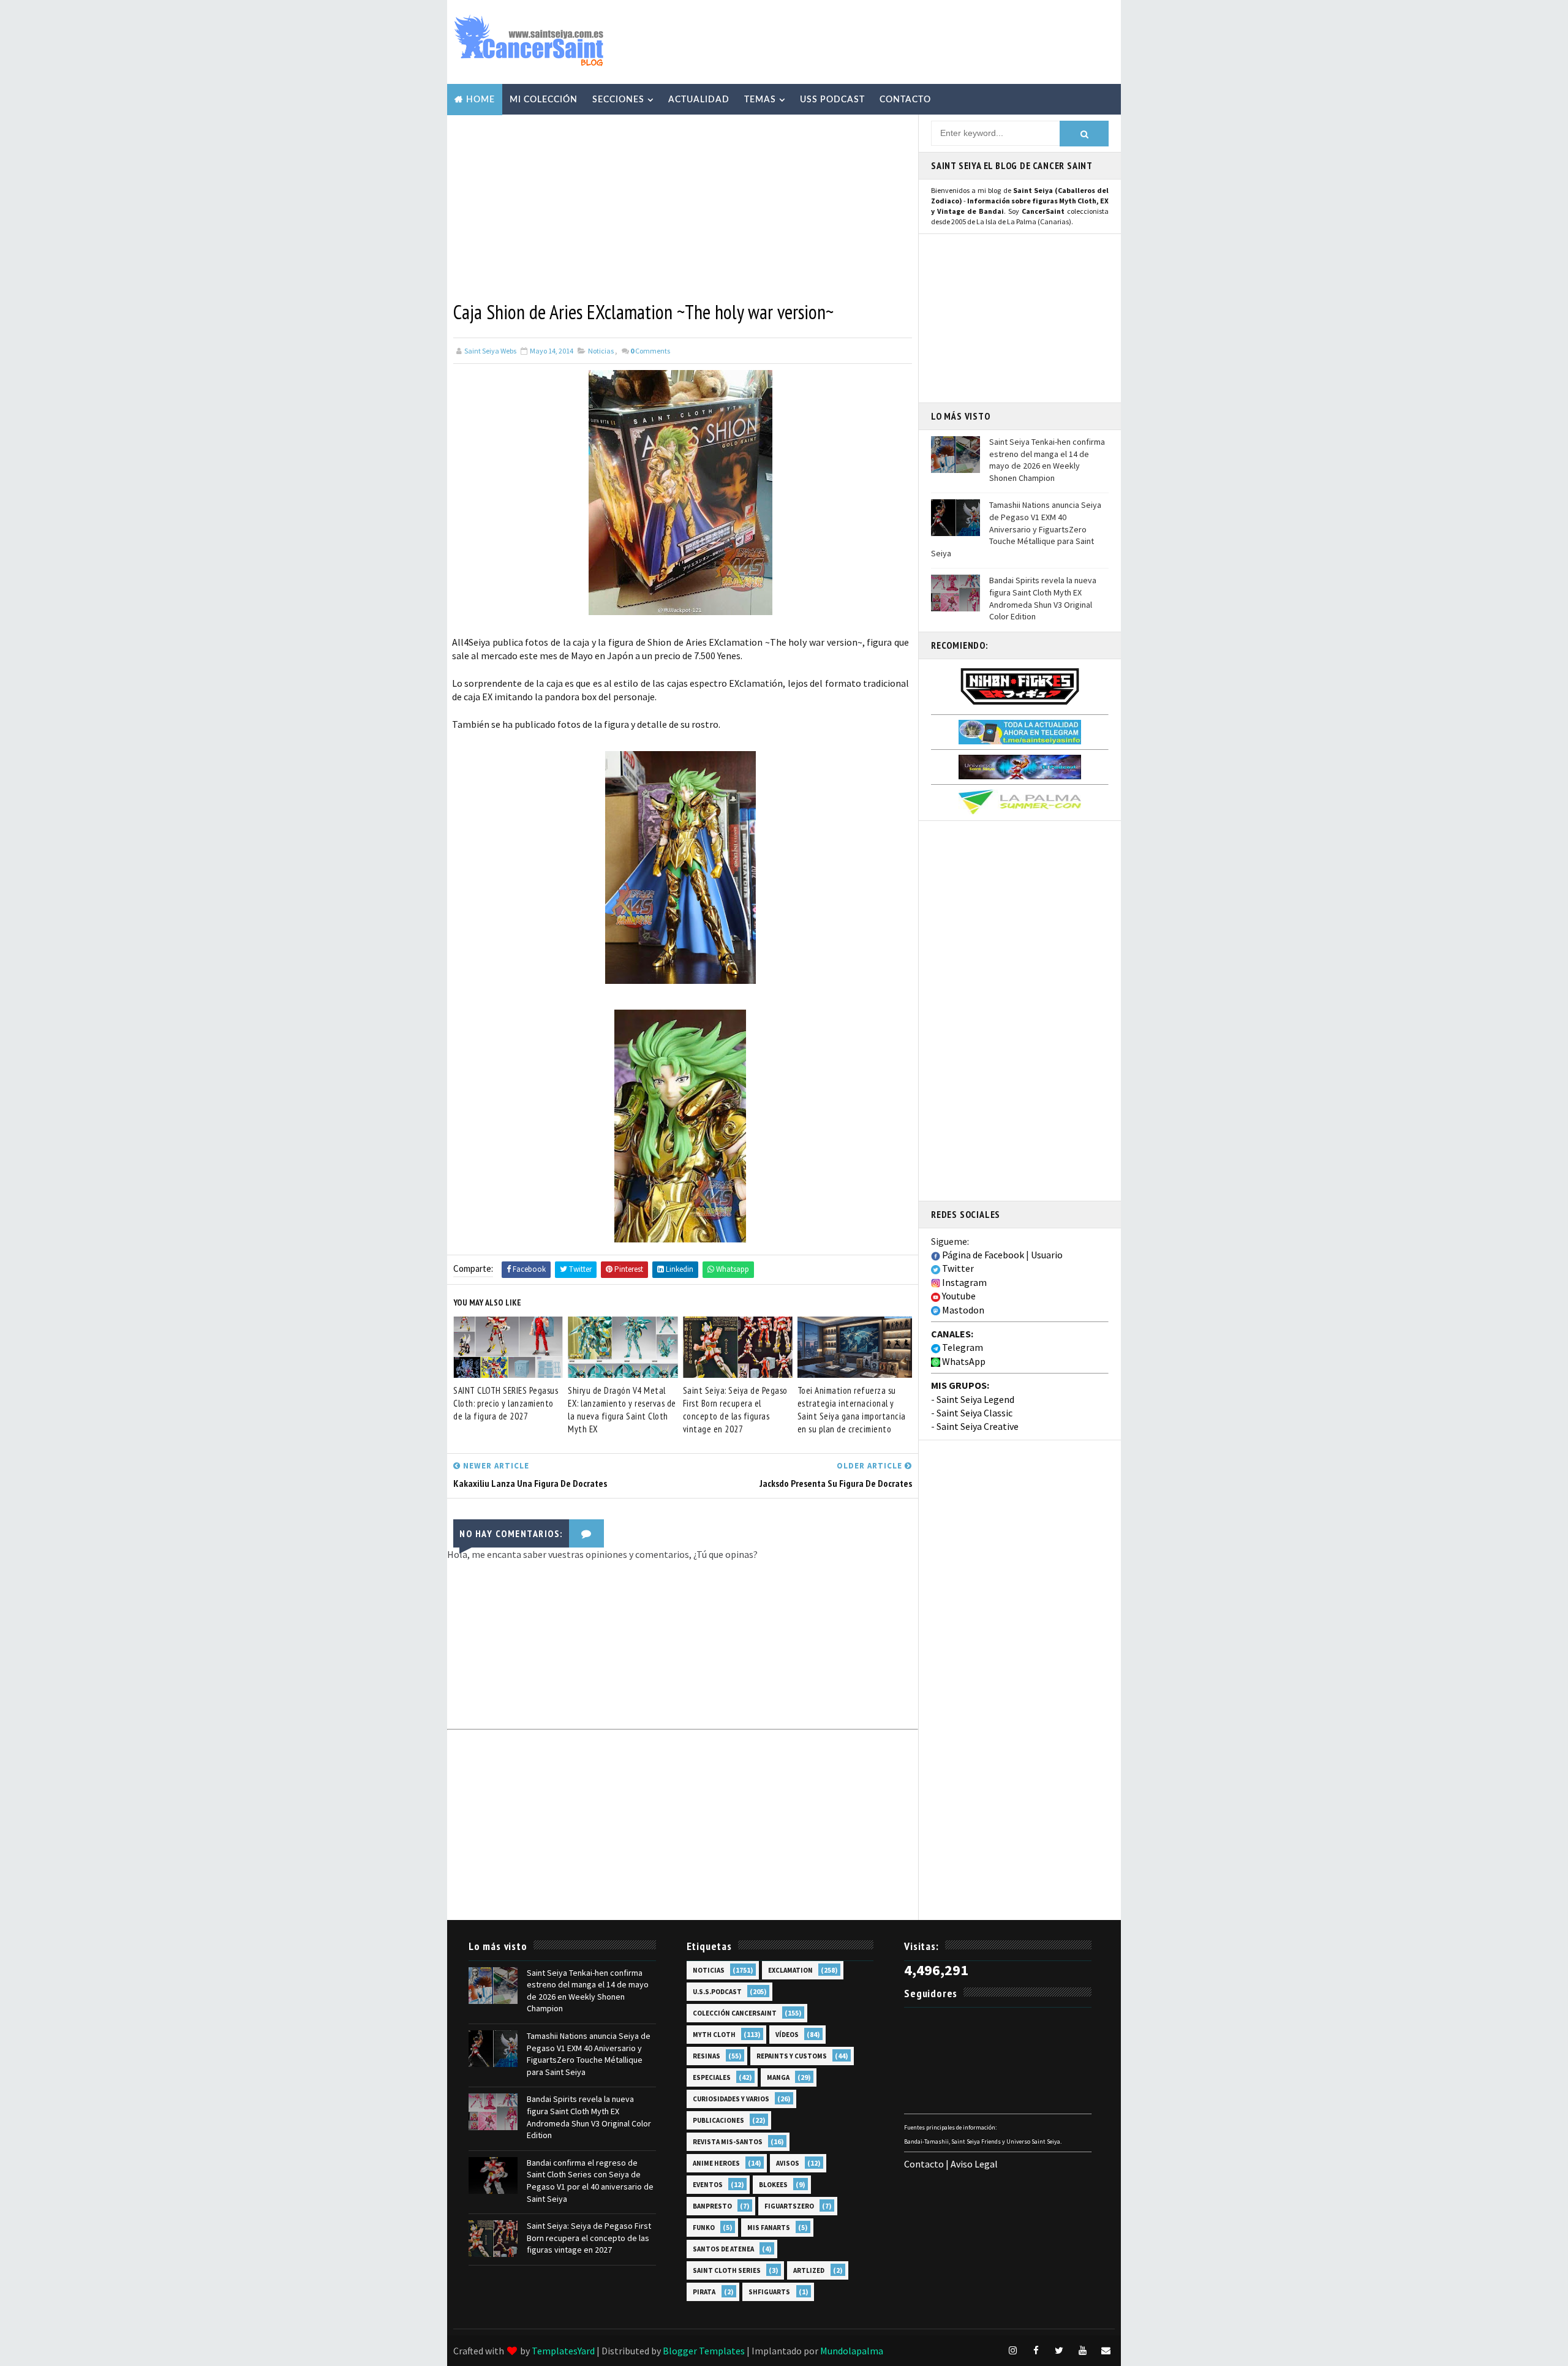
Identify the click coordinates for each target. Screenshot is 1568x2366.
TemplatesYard (563, 2351)
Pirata (704, 2292)
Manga (778, 2077)
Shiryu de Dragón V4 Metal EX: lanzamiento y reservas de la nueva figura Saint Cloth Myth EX (622, 1410)
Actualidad (699, 100)
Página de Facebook (982, 1255)
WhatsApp (963, 1361)
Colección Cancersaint (735, 2013)
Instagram (963, 1282)
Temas (760, 100)
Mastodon (962, 1310)
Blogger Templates (704, 2351)
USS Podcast (832, 100)
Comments (650, 351)
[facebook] (1036, 2351)
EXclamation (790, 1970)
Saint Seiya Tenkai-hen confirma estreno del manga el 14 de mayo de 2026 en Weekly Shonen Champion (1047, 460)
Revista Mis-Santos (728, 2142)
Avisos (788, 2163)
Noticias (601, 351)
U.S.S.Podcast (717, 1992)
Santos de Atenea (723, 2249)
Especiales (712, 2077)
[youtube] (1082, 2351)
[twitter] (1059, 2351)
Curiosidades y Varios (731, 2099)
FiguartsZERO (789, 2206)
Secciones (618, 100)
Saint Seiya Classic (974, 1413)
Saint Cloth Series (727, 2270)
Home (481, 100)
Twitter (957, 1268)
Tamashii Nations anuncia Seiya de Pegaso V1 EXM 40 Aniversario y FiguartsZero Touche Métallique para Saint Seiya (1016, 529)
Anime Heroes (716, 2163)
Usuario (1047, 1255)
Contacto (905, 100)
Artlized (809, 2270)
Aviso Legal (974, 2164)
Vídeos (787, 2035)
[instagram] (1012, 2351)
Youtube (958, 1296)
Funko (704, 2228)
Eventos (708, 2185)
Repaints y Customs (792, 2056)
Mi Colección (544, 100)
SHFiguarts (769, 2292)
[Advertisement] (891, 41)
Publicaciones (718, 2120)
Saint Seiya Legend (975, 1399)
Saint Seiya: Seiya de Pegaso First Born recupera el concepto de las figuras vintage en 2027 (735, 1410)
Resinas (707, 2056)
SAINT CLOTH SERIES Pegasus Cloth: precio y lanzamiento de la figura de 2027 (506, 1403)
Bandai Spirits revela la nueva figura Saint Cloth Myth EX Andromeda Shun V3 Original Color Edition (1043, 598)
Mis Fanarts (769, 2228)
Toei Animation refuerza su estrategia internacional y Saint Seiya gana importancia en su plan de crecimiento (852, 1410)
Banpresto (712, 2206)
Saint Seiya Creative (978, 1426)
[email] (1106, 2351)
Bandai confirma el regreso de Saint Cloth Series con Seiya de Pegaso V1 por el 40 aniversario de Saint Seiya (590, 2181)
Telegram (962, 1347)
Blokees (773, 2185)
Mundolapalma (852, 2351)
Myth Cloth (714, 2035)
